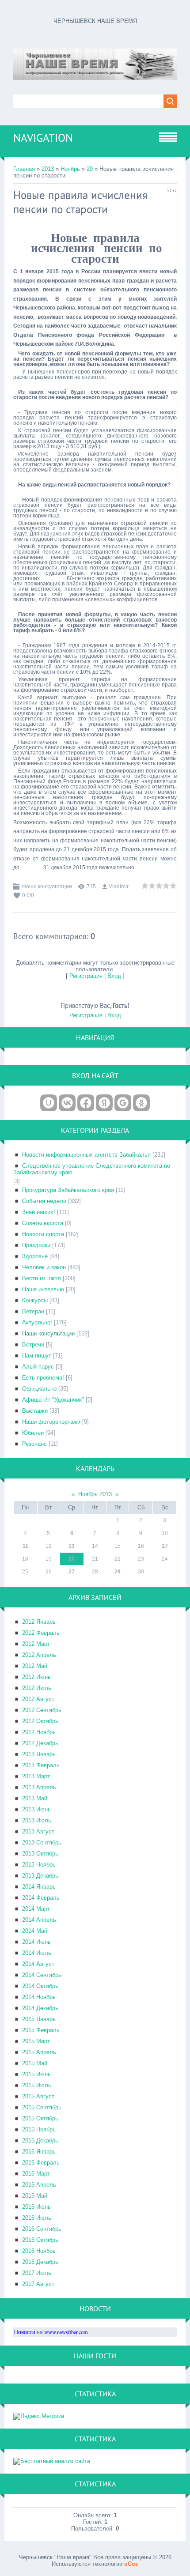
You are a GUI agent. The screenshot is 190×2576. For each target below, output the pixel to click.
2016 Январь (39, 2152)
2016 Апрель (39, 2185)
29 (118, 1572)
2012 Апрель (39, 1655)
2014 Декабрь (40, 2008)
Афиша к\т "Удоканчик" (53, 1400)
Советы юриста (43, 1223)
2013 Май (35, 1798)
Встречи (33, 1345)
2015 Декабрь (40, 2140)
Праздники (36, 1245)
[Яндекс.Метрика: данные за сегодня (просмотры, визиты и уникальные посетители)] (39, 2416)
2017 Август (38, 2284)
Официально (39, 1389)
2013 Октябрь (40, 1854)
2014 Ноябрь (39, 1997)
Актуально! (37, 1322)
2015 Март (36, 2041)
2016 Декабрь (40, 2262)
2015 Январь (39, 2019)
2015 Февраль (41, 2030)
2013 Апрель (39, 1787)
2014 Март (36, 1909)
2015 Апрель (39, 2052)
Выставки (35, 1411)
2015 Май (35, 2063)
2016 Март (36, 2174)
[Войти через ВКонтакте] (67, 1103)
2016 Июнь (36, 2207)
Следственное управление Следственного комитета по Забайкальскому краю (92, 1169)
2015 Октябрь (40, 2118)
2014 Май (35, 1931)
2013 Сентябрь (42, 1842)
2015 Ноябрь (39, 2129)
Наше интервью (43, 1289)
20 (90, 169)
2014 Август (38, 1964)
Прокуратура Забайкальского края (68, 1190)
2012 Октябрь (40, 1721)
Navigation (43, 138)
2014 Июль (37, 1953)
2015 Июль (37, 2085)
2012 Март (36, 1644)
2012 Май (35, 1666)
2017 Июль (37, 2273)
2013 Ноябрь (39, 1865)
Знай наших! (39, 1212)
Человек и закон (44, 1267)
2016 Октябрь (40, 2240)
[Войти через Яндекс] (104, 1103)
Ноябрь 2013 (95, 1494)
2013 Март (36, 1776)
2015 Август (38, 2096)
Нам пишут (37, 1356)
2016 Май (35, 2196)
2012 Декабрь (40, 1743)
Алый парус (38, 1367)
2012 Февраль (41, 1633)
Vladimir (119, 886)
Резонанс (34, 1444)
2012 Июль (37, 1688)
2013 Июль (37, 1820)
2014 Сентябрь (42, 1975)
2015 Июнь (36, 2074)
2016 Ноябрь (39, 2251)
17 (165, 1546)
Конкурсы (35, 1300)
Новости (25, 2332)
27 (72, 1572)
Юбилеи (33, 1433)
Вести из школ (42, 1278)
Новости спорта (43, 1234)
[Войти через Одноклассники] (141, 1103)
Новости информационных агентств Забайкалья (86, 1155)
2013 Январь (39, 1754)
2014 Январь (39, 1887)
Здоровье (35, 1256)
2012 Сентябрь (42, 1710)
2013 (48, 169)
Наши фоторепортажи (51, 1422)
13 (72, 1546)
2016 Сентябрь (42, 2229)
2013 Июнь (36, 1809)
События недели (44, 1201)
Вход (114, 976)
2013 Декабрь (40, 1876)
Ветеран (33, 1311)
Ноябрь (70, 169)
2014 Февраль (41, 1898)
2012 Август (38, 1699)
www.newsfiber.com (66, 2332)
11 (25, 1546)
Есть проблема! (43, 1378)
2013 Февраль (41, 1765)
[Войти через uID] (49, 1103)
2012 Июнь (36, 1677)
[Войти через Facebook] (86, 1103)
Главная (24, 169)
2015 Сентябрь (42, 2107)
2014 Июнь (36, 1942)
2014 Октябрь (40, 1986)
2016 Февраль (41, 2163)
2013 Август (38, 1831)
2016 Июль (37, 2218)
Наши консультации (47, 886)
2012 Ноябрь (39, 1732)
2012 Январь (39, 1622)
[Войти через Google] (123, 1103)
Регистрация (86, 976)
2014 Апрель (39, 1920)
